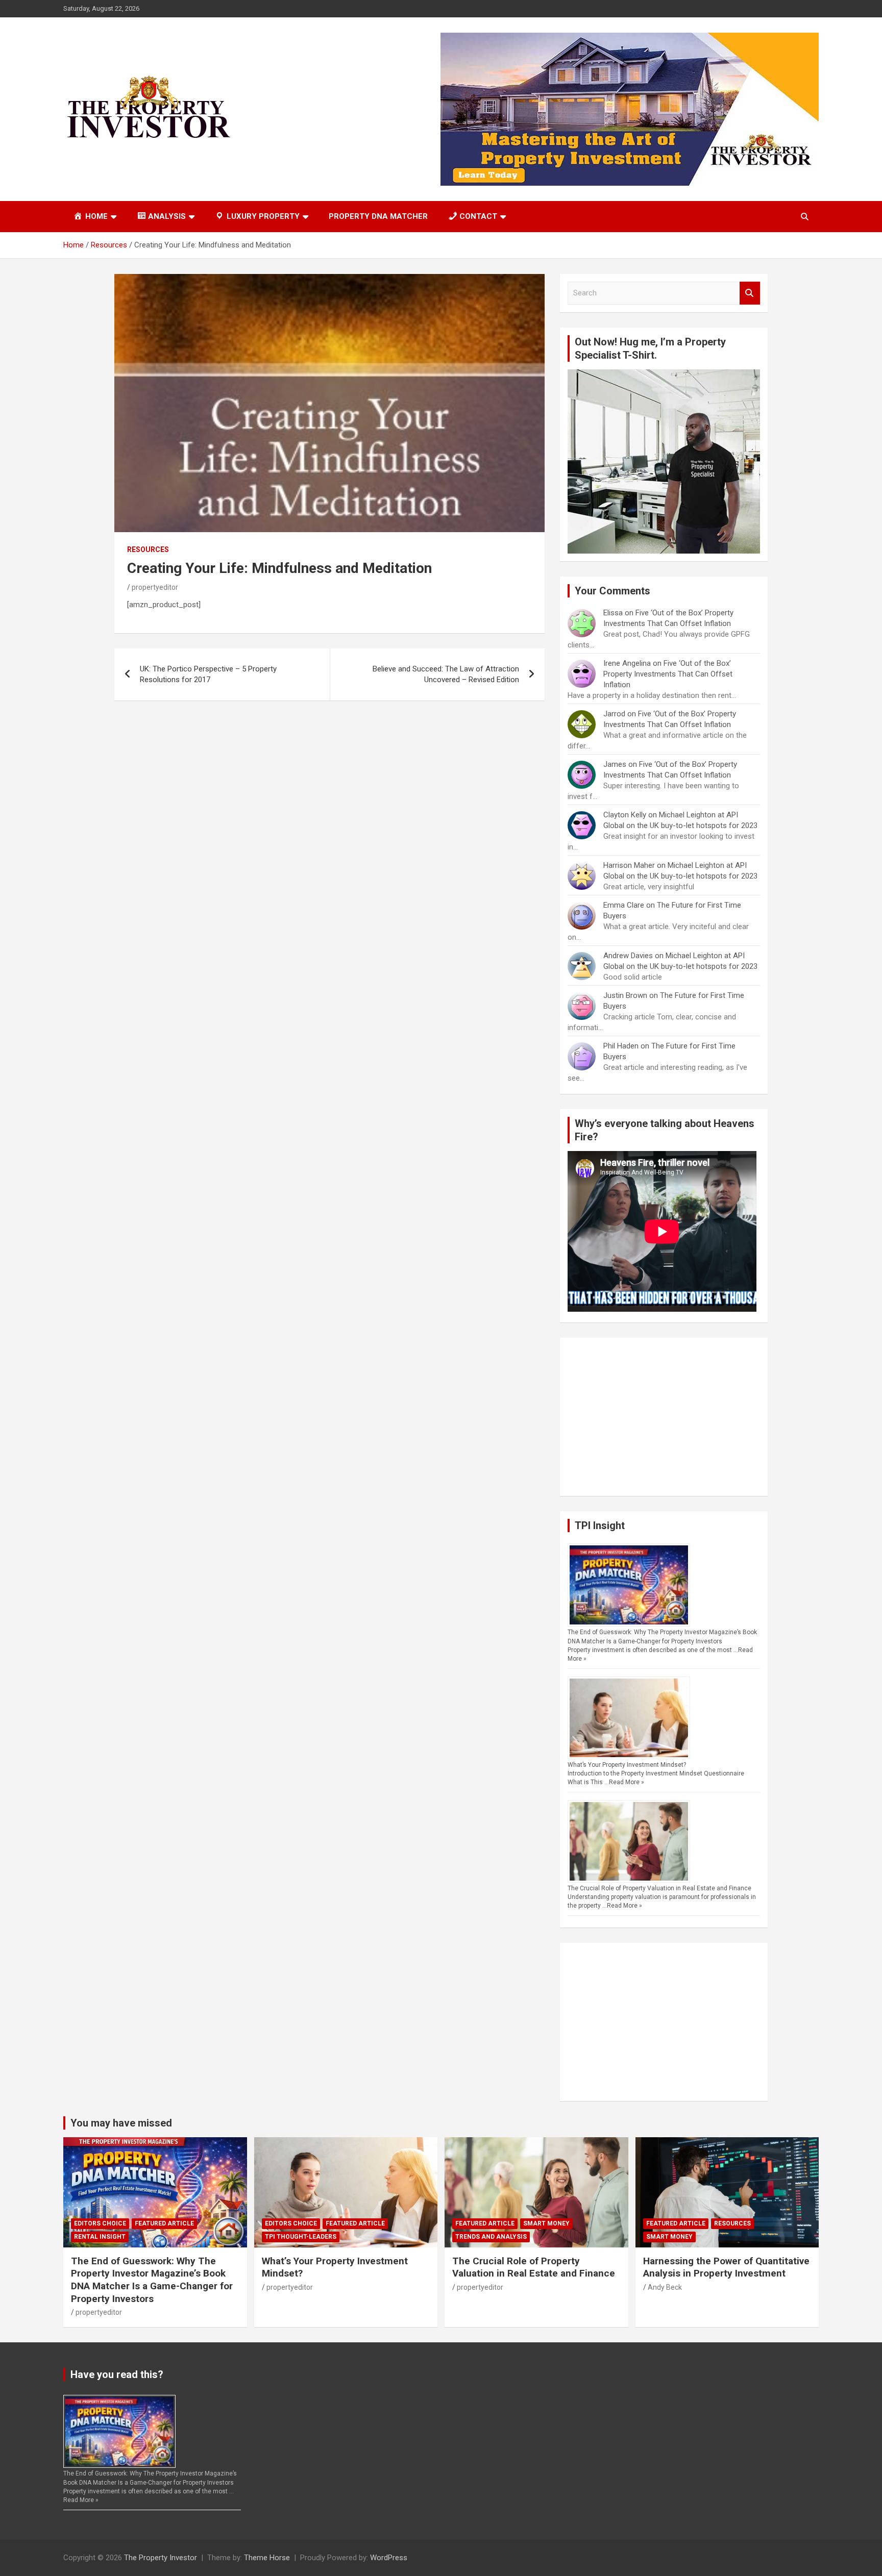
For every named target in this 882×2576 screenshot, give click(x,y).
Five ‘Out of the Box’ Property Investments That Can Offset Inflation (668, 674)
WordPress (389, 2558)
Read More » (627, 1782)
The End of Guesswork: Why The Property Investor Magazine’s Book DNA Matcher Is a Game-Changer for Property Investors (152, 2280)
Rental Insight (100, 2237)
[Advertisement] (664, 1417)
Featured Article (164, 2223)
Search (750, 293)
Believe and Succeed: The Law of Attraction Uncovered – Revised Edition (446, 674)
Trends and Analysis (491, 2237)
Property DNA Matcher (378, 216)
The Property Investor (161, 2558)
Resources (148, 549)
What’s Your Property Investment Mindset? (627, 1765)
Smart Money (546, 2223)
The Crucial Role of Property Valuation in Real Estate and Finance (659, 1888)
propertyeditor (155, 587)
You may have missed (121, 2123)
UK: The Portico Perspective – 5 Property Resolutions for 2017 (208, 674)
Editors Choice (100, 2223)
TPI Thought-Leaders (301, 2237)
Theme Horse (267, 2558)
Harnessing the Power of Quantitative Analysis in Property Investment (726, 2267)
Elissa (613, 613)
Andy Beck (665, 2287)
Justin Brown (625, 995)
